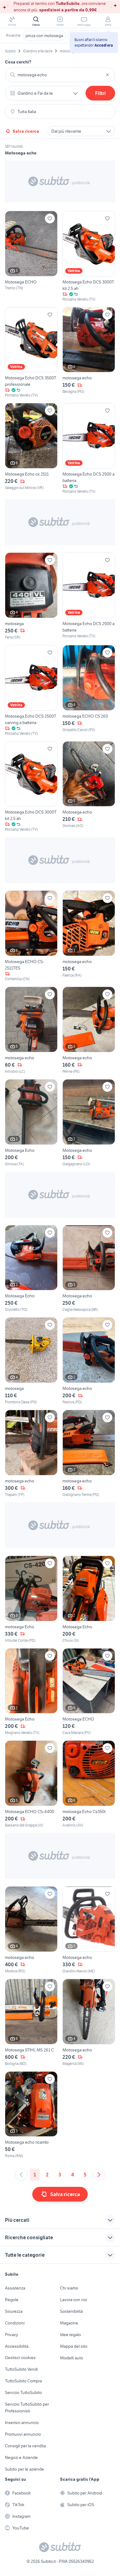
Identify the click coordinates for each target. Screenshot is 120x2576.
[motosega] (31, 596)
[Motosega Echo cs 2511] (31, 449)
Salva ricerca (26, 131)
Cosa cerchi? (18, 62)
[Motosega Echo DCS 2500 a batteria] (89, 449)
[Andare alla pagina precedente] (21, 2175)
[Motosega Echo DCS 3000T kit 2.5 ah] (89, 256)
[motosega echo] (89, 353)
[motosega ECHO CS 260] (89, 691)
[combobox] (60, 75)
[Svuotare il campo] (107, 75)
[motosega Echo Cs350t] (89, 1784)
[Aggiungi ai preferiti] (50, 218)
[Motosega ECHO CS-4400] (31, 1784)
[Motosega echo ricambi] (31, 2115)
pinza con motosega (44, 36)
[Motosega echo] (89, 787)
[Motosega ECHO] (31, 256)
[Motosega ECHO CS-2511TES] (31, 936)
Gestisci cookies (20, 2358)
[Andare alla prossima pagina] (99, 2175)
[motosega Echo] (31, 1599)
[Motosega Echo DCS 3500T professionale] (31, 353)
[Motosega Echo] (31, 1123)
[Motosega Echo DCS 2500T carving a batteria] (31, 691)
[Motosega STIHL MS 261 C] (31, 2023)
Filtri (100, 93)
